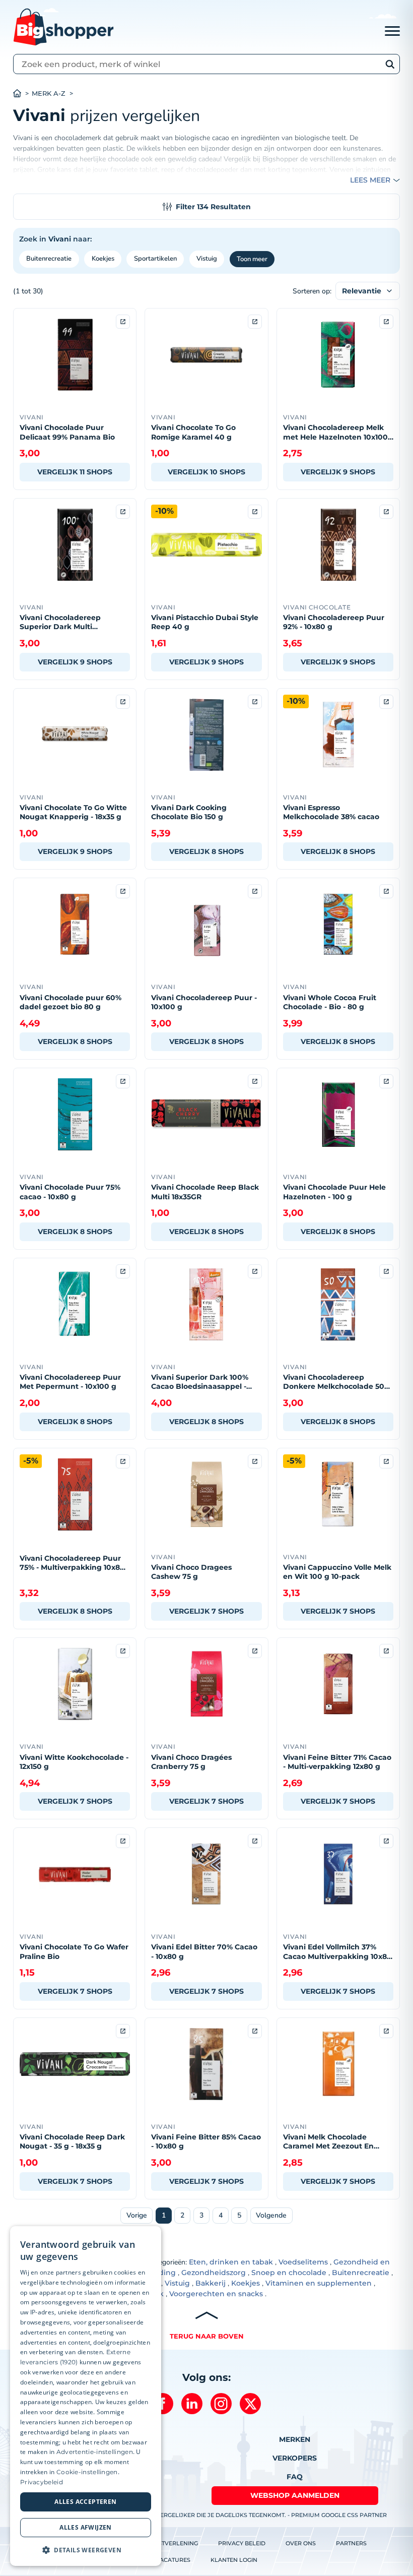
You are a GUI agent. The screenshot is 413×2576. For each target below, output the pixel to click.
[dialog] (86, 2396)
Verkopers (295, 2458)
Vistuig (207, 259)
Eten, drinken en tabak (231, 2262)
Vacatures (173, 2560)
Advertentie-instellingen (95, 2452)
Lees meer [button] (370, 180)
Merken (295, 2439)
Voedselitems (303, 2262)
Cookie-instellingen (87, 2472)
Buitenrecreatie (49, 259)
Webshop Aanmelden (295, 2495)
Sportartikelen (155, 259)
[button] (86, 2550)
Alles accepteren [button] (85, 2502)
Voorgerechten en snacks (216, 2294)
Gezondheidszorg (214, 2273)
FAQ (295, 2477)
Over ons (301, 2543)
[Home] (22, 94)
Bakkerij (211, 2283)
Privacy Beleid (242, 2543)
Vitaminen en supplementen (319, 2283)
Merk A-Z (49, 94)
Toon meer (252, 259)
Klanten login (234, 2560)
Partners (351, 2543)
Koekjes (103, 259)
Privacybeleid (42, 2482)
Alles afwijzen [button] (86, 2527)
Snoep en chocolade (289, 2273)
